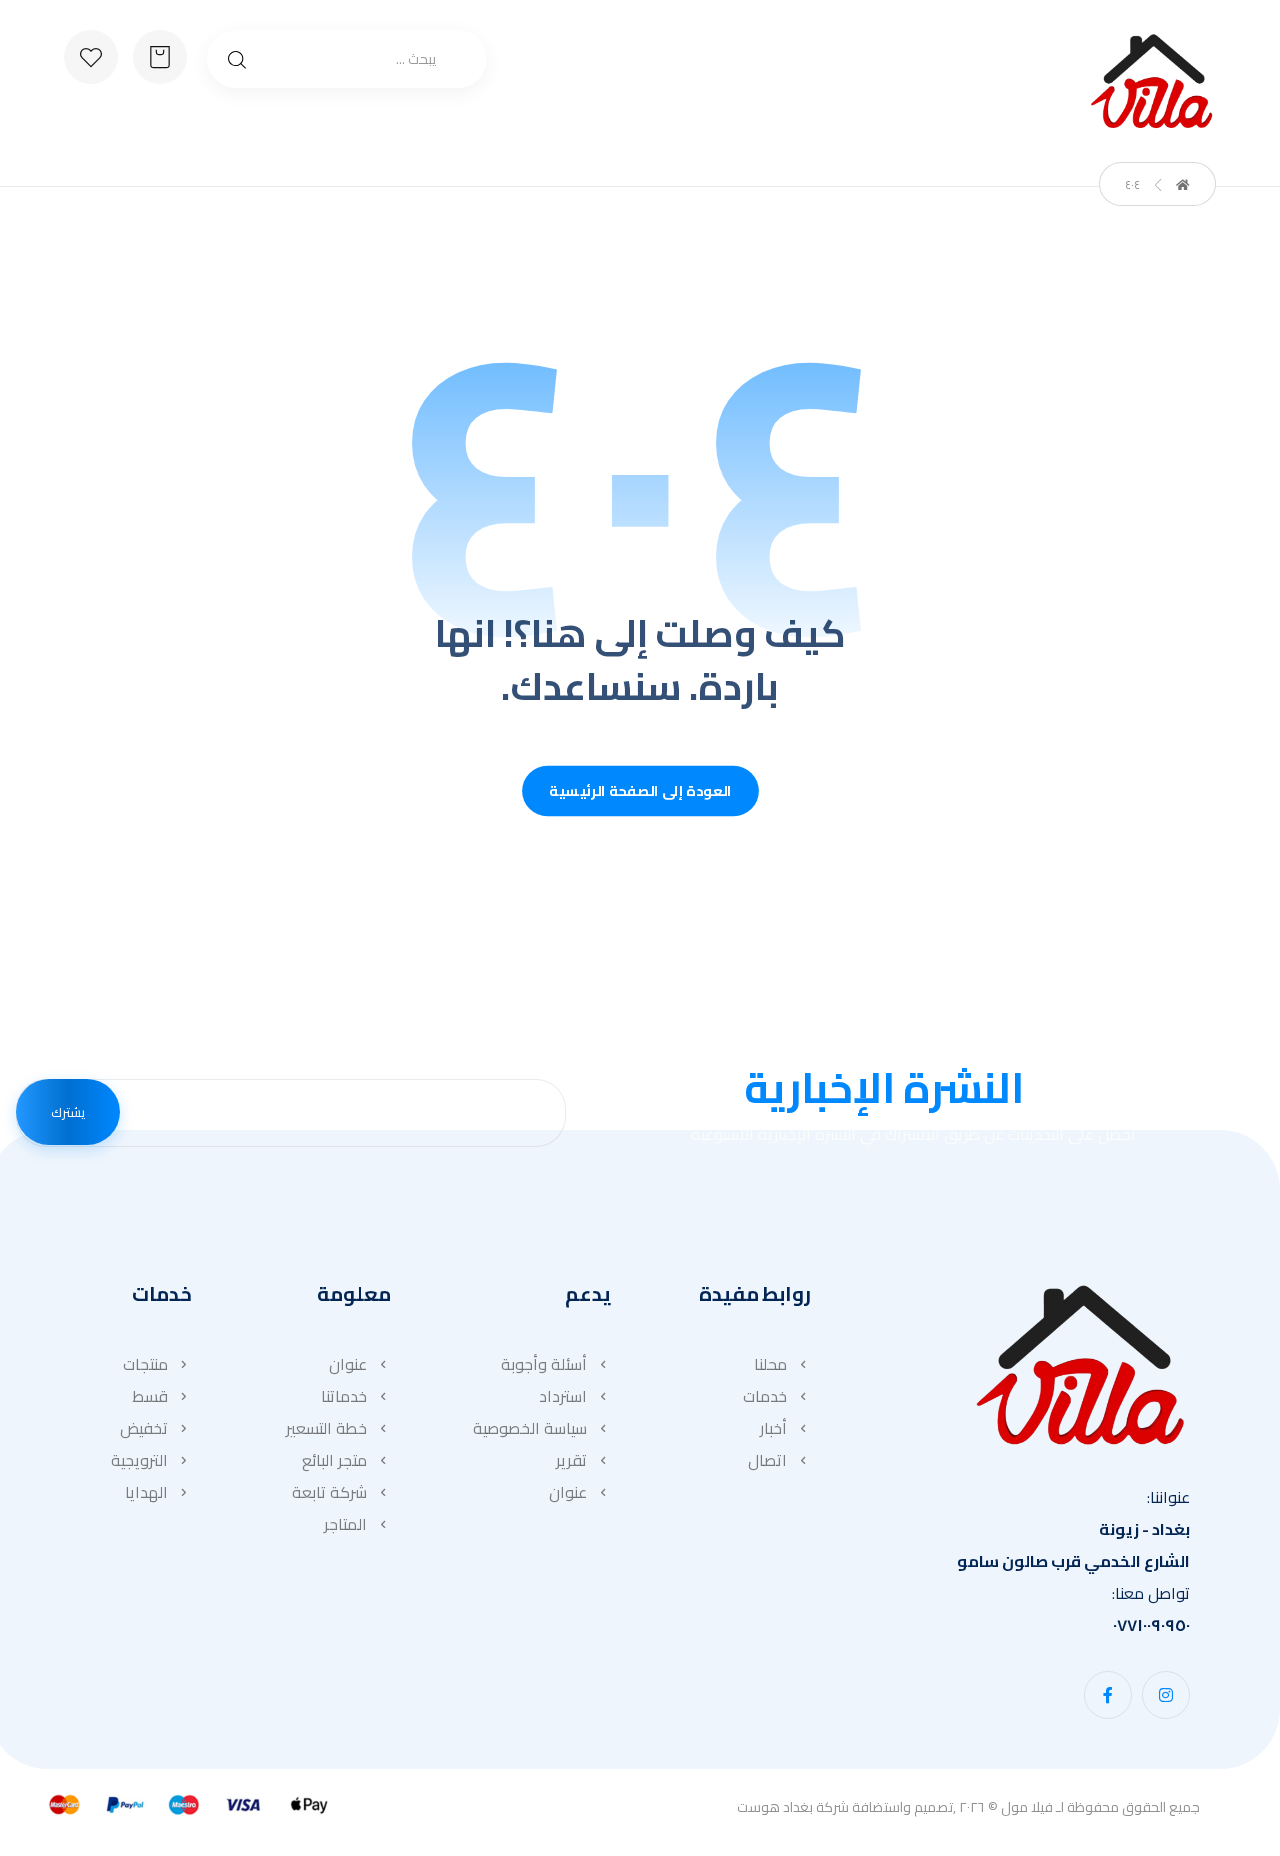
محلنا (770, 1364)
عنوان (568, 1492)
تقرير (571, 1460)
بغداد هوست (775, 1807)
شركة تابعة (329, 1492)
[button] (1166, 1695)
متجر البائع (334, 1460)
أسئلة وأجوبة (544, 1364)
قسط (150, 1396)
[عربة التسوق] (160, 55)
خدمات (765, 1396)
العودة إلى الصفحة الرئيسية (640, 791)
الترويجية (139, 1460)
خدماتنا (344, 1396)
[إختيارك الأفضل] (1151, 81)
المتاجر (345, 1524)
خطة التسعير (326, 1428)
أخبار (773, 1428)
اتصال (767, 1460)
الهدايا (146, 1492)
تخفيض (144, 1428)
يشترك (68, 1112)
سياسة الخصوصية (530, 1428)
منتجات (145, 1364)
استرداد (563, 1396)
